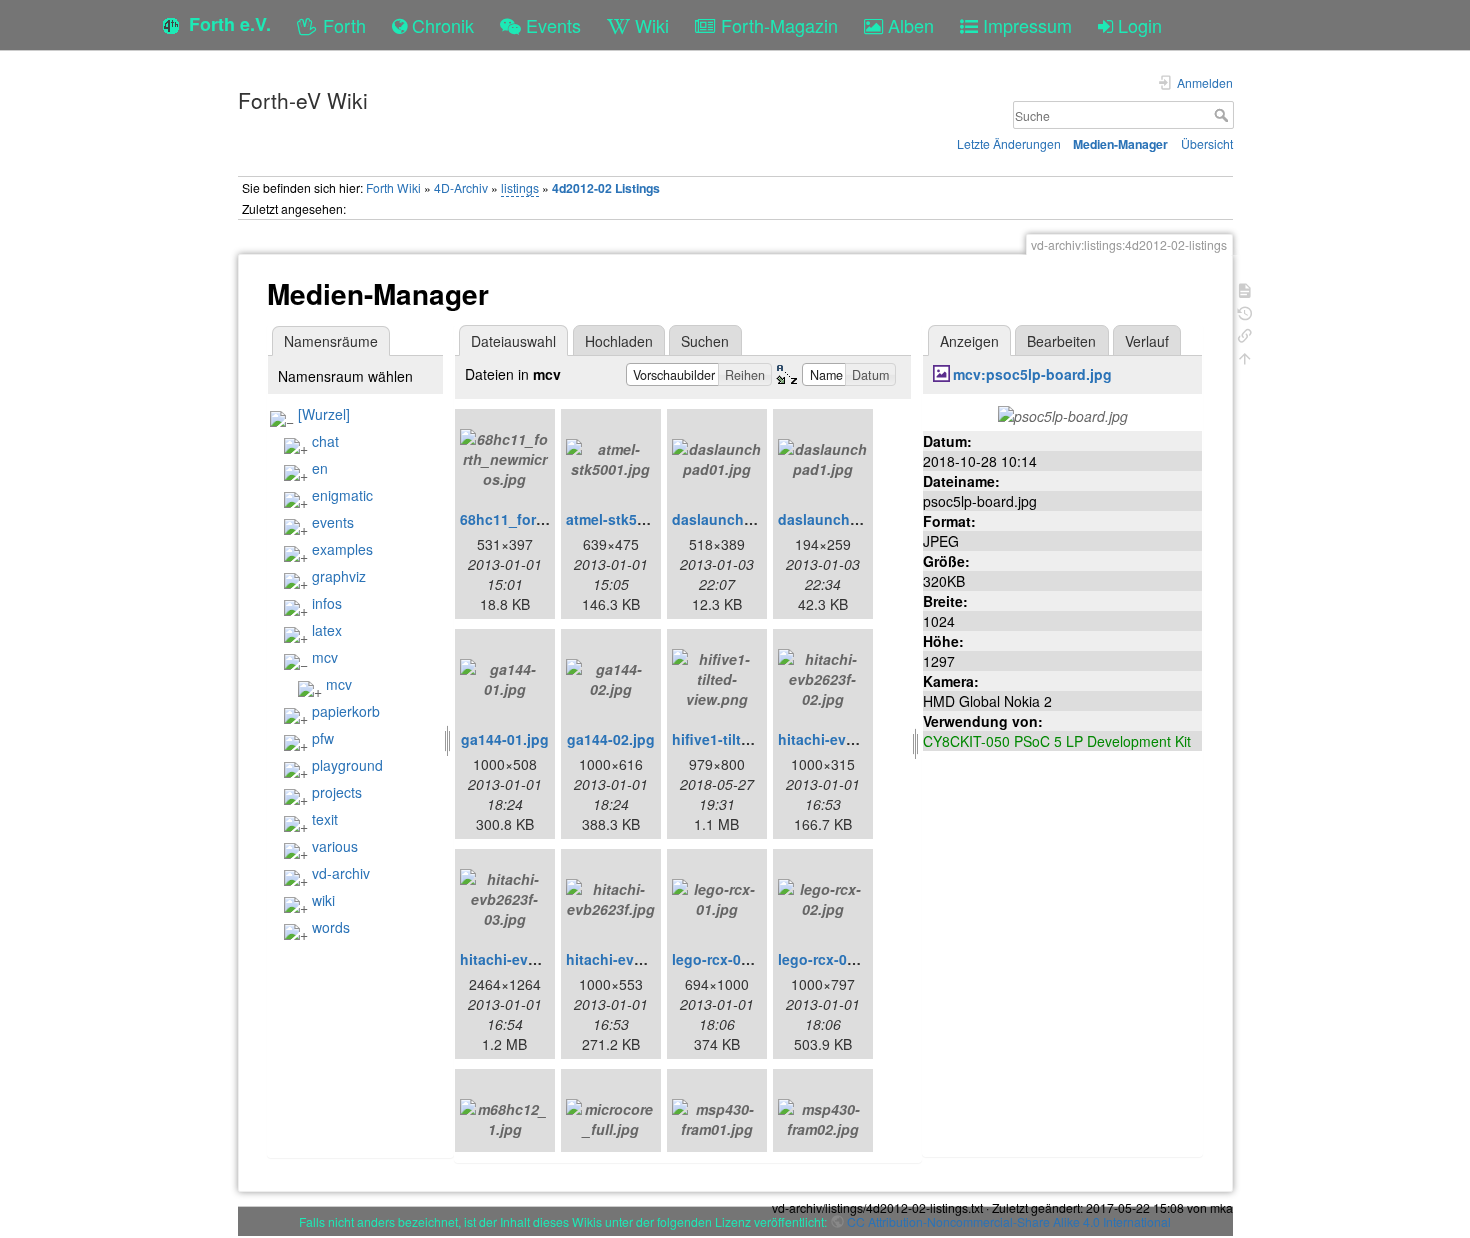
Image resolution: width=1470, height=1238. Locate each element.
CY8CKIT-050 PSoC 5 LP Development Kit (1057, 741)
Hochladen (619, 341)
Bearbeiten (1061, 341)
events (333, 522)
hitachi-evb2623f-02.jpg (858, 739)
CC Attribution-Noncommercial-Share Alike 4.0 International (1009, 1221)
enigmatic (342, 495)
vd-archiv (341, 873)
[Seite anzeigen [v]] (1245, 288)
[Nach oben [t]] (1245, 356)
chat (325, 441)
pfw (323, 738)
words (331, 927)
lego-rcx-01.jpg (723, 959)
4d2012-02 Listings (606, 188)
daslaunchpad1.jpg (844, 519)
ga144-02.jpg (611, 739)
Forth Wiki (393, 187)
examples (342, 549)
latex (327, 630)
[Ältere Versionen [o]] (1245, 311)
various (335, 846)
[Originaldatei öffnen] (1063, 414)
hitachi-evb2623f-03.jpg (540, 959)
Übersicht (1207, 143)
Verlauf (1147, 341)
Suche (1223, 115)
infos (327, 603)
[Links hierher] (1245, 333)
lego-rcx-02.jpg (829, 959)
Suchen (705, 341)
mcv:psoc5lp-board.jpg (1032, 374)
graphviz (339, 576)
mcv (325, 657)
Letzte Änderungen (1009, 143)
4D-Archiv (461, 187)
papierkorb (346, 711)
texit (325, 819)
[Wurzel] (324, 414)
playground (347, 765)
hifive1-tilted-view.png (748, 739)
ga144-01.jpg (505, 739)
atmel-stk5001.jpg (626, 519)
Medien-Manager (1120, 144)
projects (337, 792)
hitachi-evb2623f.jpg (636, 959)
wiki (323, 900)
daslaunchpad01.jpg (742, 519)
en (320, 468)
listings (520, 187)
